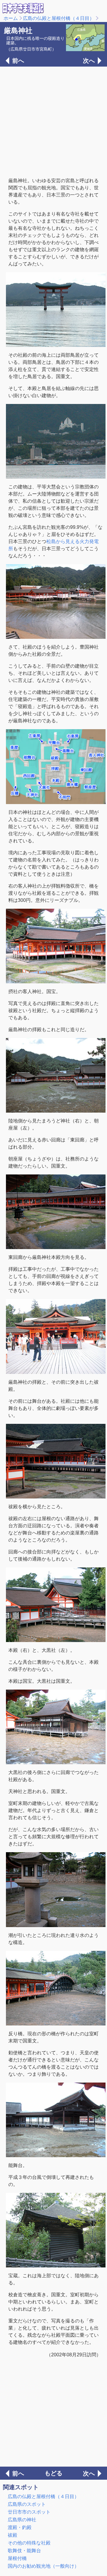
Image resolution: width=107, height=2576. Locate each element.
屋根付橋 (17, 2558)
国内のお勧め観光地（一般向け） (43, 2566)
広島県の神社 (22, 2520)
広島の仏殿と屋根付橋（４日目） (59, 18)
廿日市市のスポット (29, 2512)
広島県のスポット (27, 2504)
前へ (18, 61)
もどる (53, 2473)
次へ (89, 61)
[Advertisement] (53, 121)
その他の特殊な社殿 (29, 2543)
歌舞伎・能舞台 (24, 2551)
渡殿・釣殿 (20, 2527)
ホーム (11, 18)
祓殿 (12, 2535)
